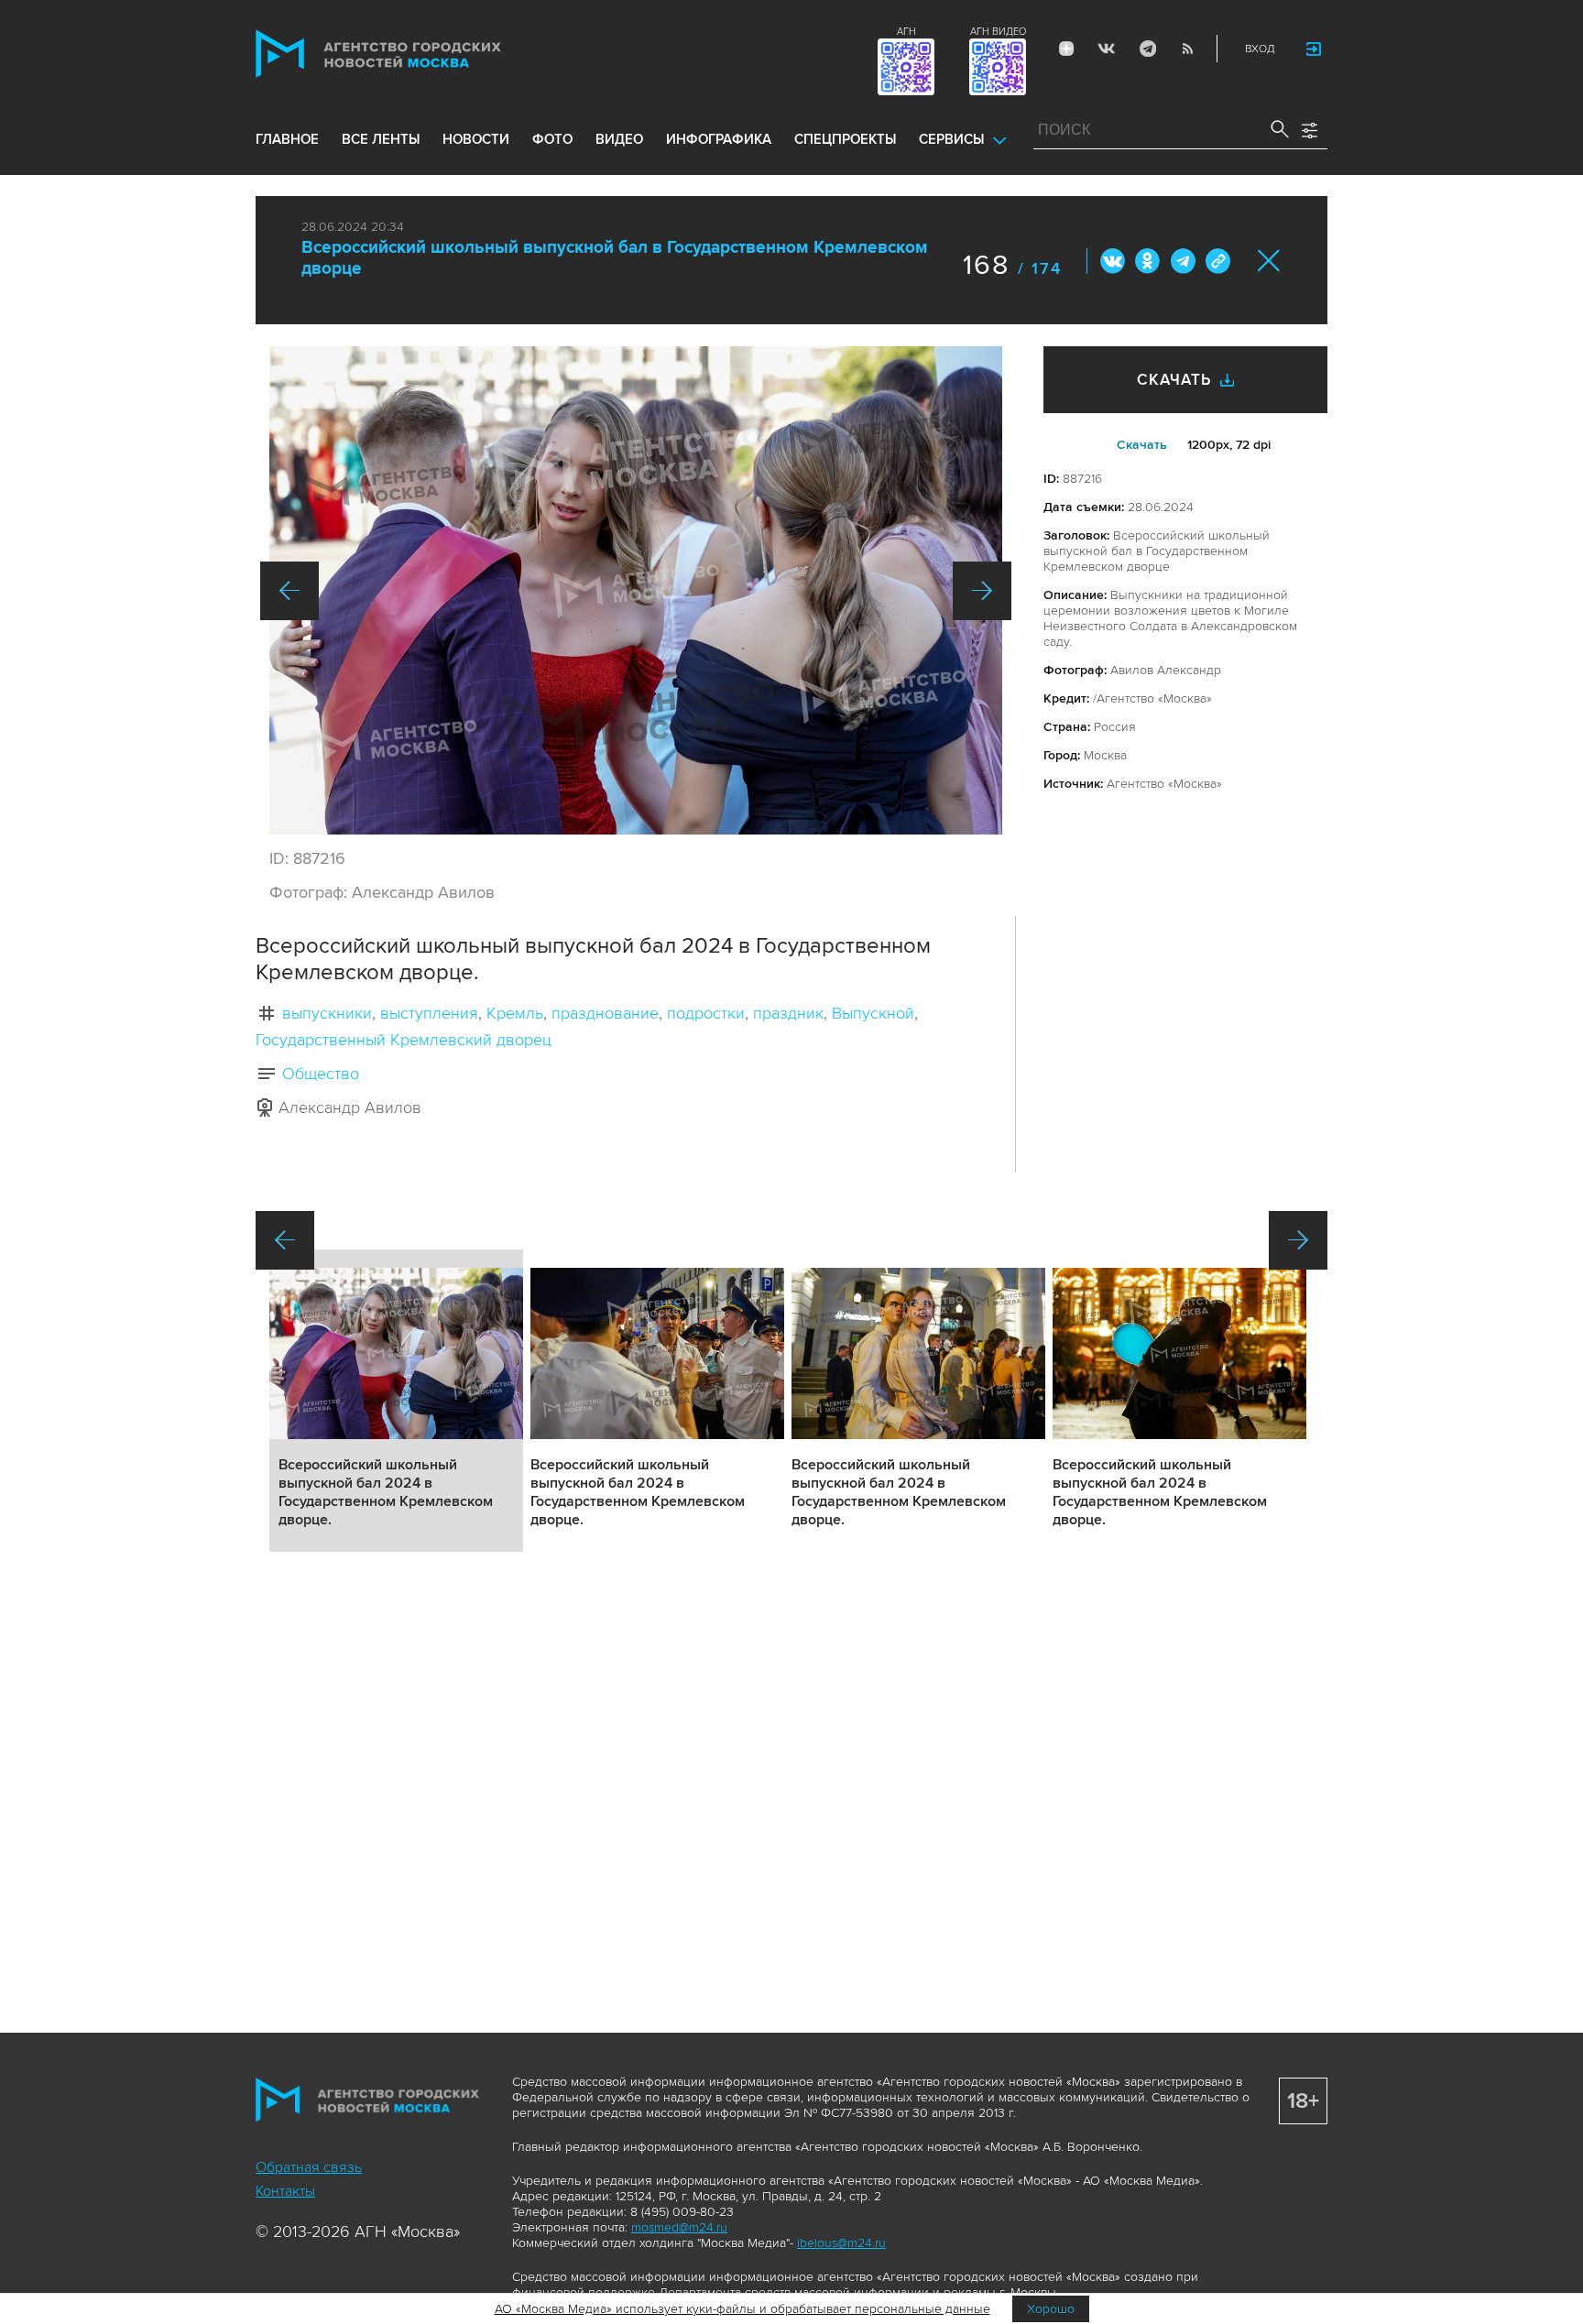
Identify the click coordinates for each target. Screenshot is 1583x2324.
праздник (788, 1013)
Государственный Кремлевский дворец (404, 1040)
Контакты (285, 2191)
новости (476, 139)
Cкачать (1142, 445)
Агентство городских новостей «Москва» (413, 54)
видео (619, 139)
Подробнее (396, 1401)
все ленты (381, 139)
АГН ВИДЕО (998, 32)
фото (552, 139)
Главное (287, 139)
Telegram (1147, 49)
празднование (605, 1013)
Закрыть (1269, 261)
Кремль (515, 1013)
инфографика (719, 139)
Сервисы (951, 139)
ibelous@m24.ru (841, 2243)
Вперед (982, 591)
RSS (1187, 49)
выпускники (327, 1013)
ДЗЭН (1066, 49)
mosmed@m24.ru (679, 2227)
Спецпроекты (845, 139)
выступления (429, 1013)
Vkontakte (1107, 49)
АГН (906, 32)
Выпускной (873, 1013)
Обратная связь (309, 2167)
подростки (706, 1013)
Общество (321, 1074)
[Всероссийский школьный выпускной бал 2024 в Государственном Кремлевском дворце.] (636, 590)
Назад (289, 591)
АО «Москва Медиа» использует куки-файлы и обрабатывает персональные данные (742, 2309)
